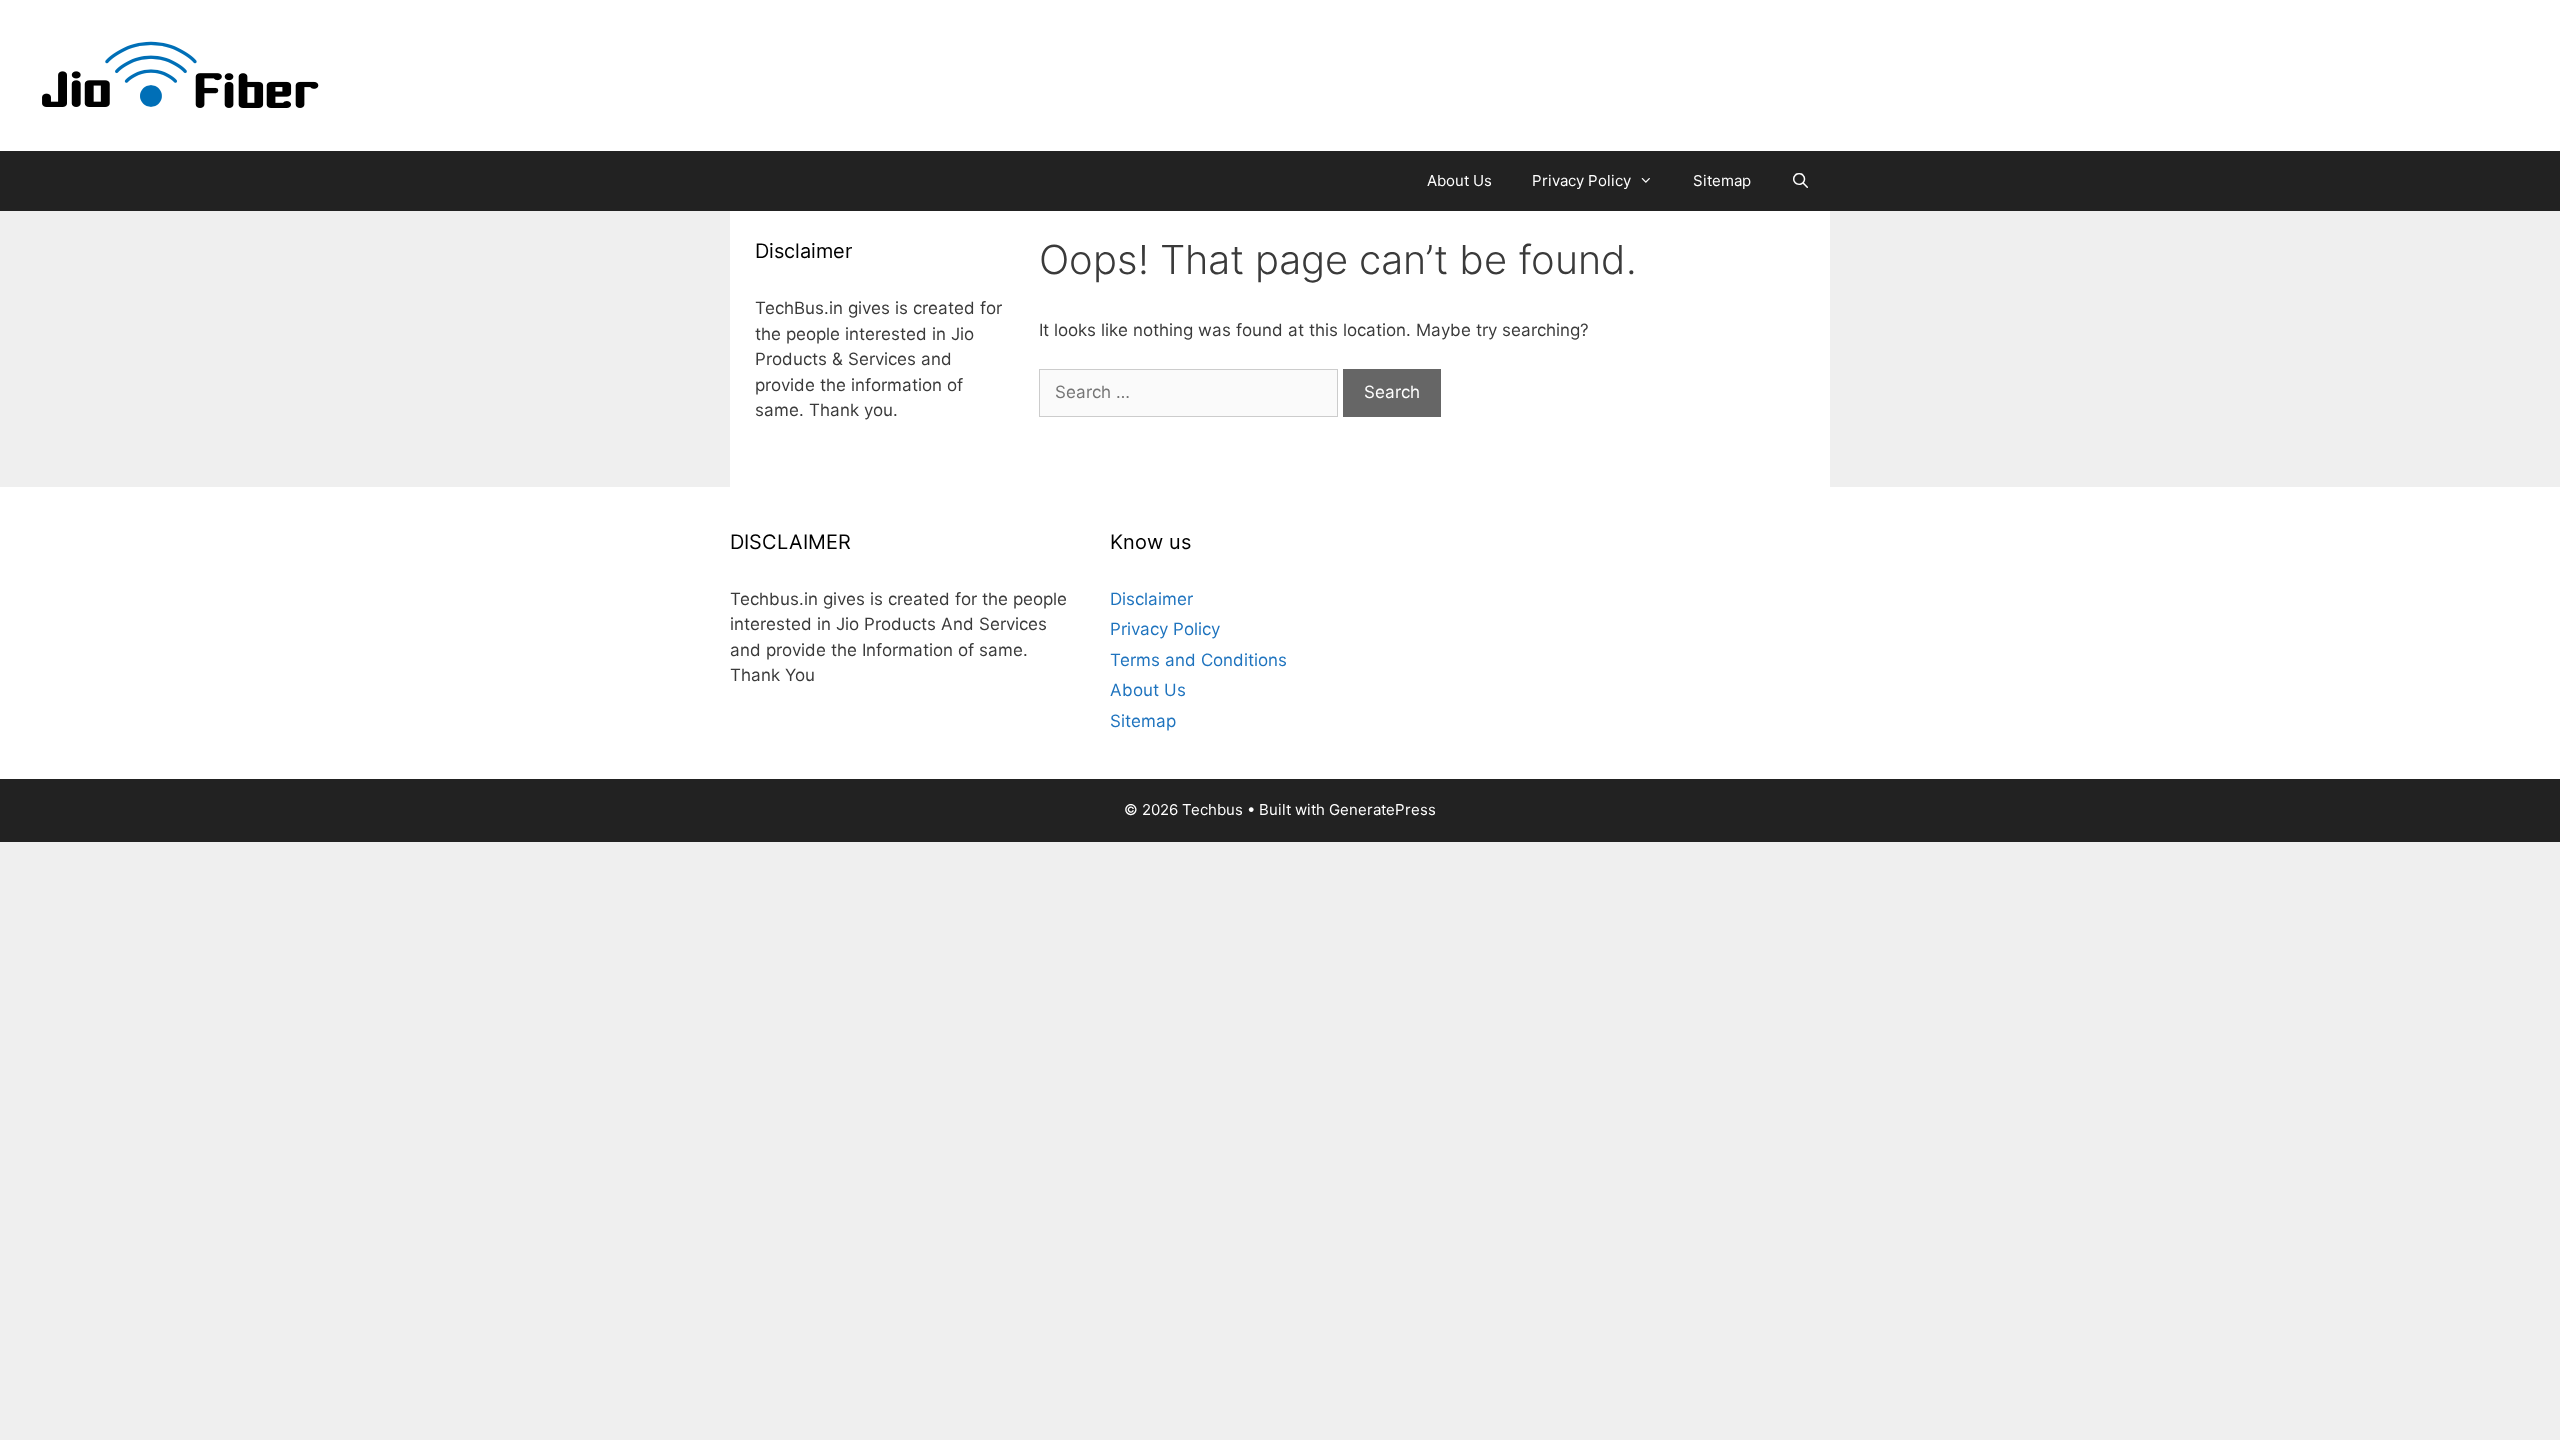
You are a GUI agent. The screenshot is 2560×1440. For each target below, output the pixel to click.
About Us (1459, 180)
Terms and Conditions (1198, 660)
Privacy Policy (1581, 180)
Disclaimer (1151, 599)
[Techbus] (181, 74)
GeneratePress (1382, 809)
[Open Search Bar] (1800, 181)
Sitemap (1722, 180)
